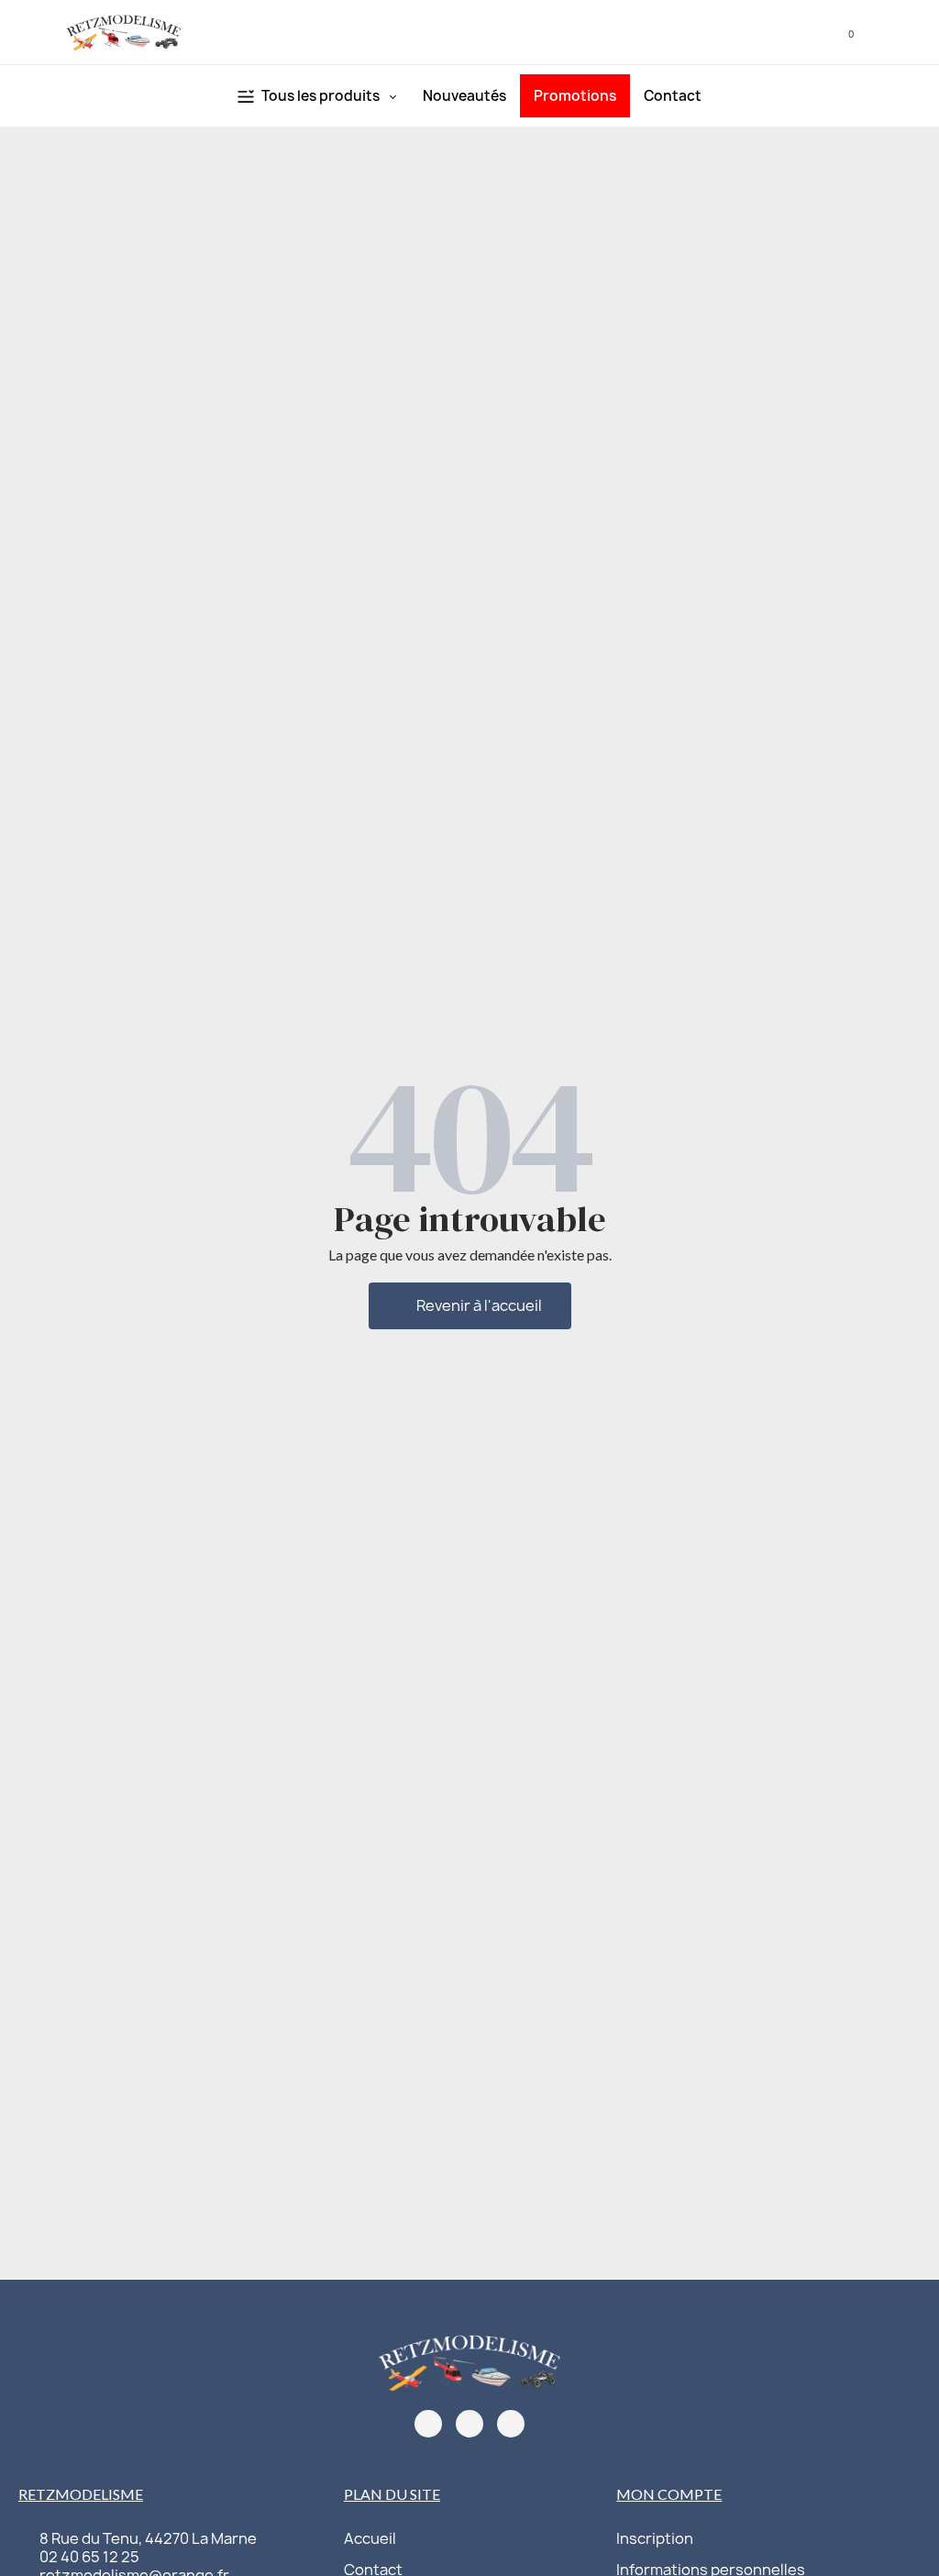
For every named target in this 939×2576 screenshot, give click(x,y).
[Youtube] (511, 2424)
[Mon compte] (812, 32)
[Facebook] (428, 2424)
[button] (785, 33)
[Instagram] (469, 2424)
